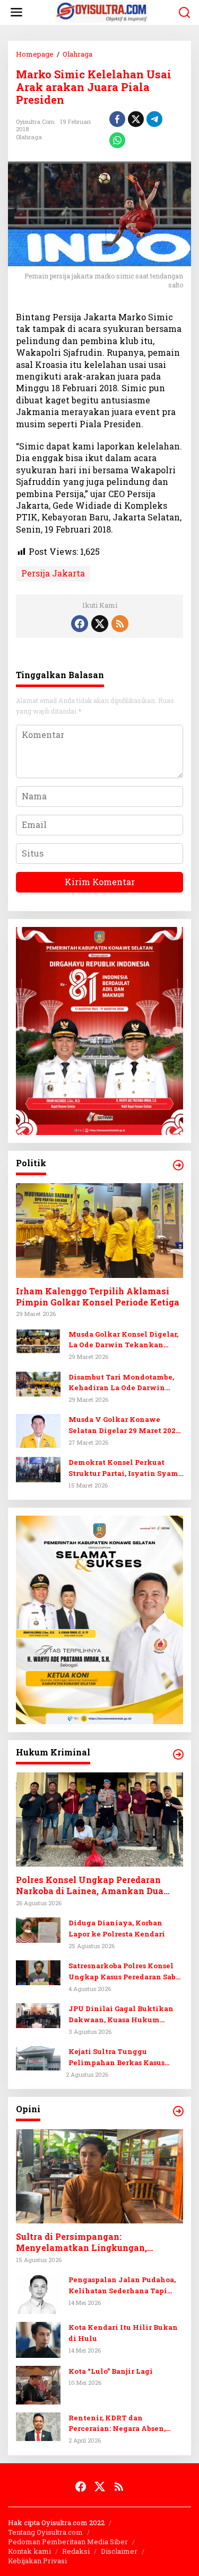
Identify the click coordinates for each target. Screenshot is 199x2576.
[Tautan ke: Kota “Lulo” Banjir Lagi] (38, 2384)
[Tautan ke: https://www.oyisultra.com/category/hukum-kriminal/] (178, 1754)
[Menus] (16, 12)
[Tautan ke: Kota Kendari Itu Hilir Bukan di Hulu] (38, 2339)
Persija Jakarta (53, 573)
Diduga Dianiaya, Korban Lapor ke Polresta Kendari (117, 1928)
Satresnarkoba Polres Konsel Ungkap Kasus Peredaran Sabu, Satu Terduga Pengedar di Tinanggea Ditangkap (125, 1972)
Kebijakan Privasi (37, 2561)
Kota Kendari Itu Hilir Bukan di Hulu (123, 2333)
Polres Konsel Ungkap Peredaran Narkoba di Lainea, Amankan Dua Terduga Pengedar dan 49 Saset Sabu (95, 1886)
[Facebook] (80, 624)
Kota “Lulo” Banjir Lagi (111, 2371)
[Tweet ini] (136, 119)
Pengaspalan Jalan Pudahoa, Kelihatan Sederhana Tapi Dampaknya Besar (122, 2286)
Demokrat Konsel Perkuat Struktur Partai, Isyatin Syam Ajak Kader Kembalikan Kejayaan (123, 1468)
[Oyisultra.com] (102, 11)
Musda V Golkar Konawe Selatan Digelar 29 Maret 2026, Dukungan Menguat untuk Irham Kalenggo (125, 1425)
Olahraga (29, 137)
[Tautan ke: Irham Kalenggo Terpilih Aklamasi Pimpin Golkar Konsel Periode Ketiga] (99, 1230)
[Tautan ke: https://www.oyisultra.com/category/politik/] (178, 1165)
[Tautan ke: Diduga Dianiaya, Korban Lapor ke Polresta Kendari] (38, 1929)
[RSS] (120, 624)
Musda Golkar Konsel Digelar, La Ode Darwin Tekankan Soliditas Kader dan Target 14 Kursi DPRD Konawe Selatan (123, 1340)
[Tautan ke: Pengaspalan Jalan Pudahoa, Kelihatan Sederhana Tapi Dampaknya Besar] (38, 2293)
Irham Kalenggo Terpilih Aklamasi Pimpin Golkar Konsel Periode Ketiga (98, 1297)
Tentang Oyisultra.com (45, 2532)
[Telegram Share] (154, 119)
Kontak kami (29, 2551)
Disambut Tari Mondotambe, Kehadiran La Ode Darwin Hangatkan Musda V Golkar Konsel (121, 1383)
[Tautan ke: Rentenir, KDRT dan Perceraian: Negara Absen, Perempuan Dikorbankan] (38, 2425)
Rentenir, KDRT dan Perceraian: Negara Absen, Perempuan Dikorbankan (117, 2424)
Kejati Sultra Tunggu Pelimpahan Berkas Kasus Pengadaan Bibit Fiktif (116, 2057)
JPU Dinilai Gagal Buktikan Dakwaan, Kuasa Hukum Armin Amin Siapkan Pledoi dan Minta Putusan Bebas (122, 2015)
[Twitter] (100, 624)
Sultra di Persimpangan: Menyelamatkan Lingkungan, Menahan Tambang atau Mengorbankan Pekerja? (81, 2242)
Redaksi (76, 2551)
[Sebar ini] (117, 119)
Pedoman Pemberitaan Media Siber (68, 2542)
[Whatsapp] (117, 140)
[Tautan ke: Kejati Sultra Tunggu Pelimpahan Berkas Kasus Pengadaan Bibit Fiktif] (38, 2057)
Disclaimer (119, 2551)
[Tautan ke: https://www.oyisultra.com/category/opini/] (178, 2111)
